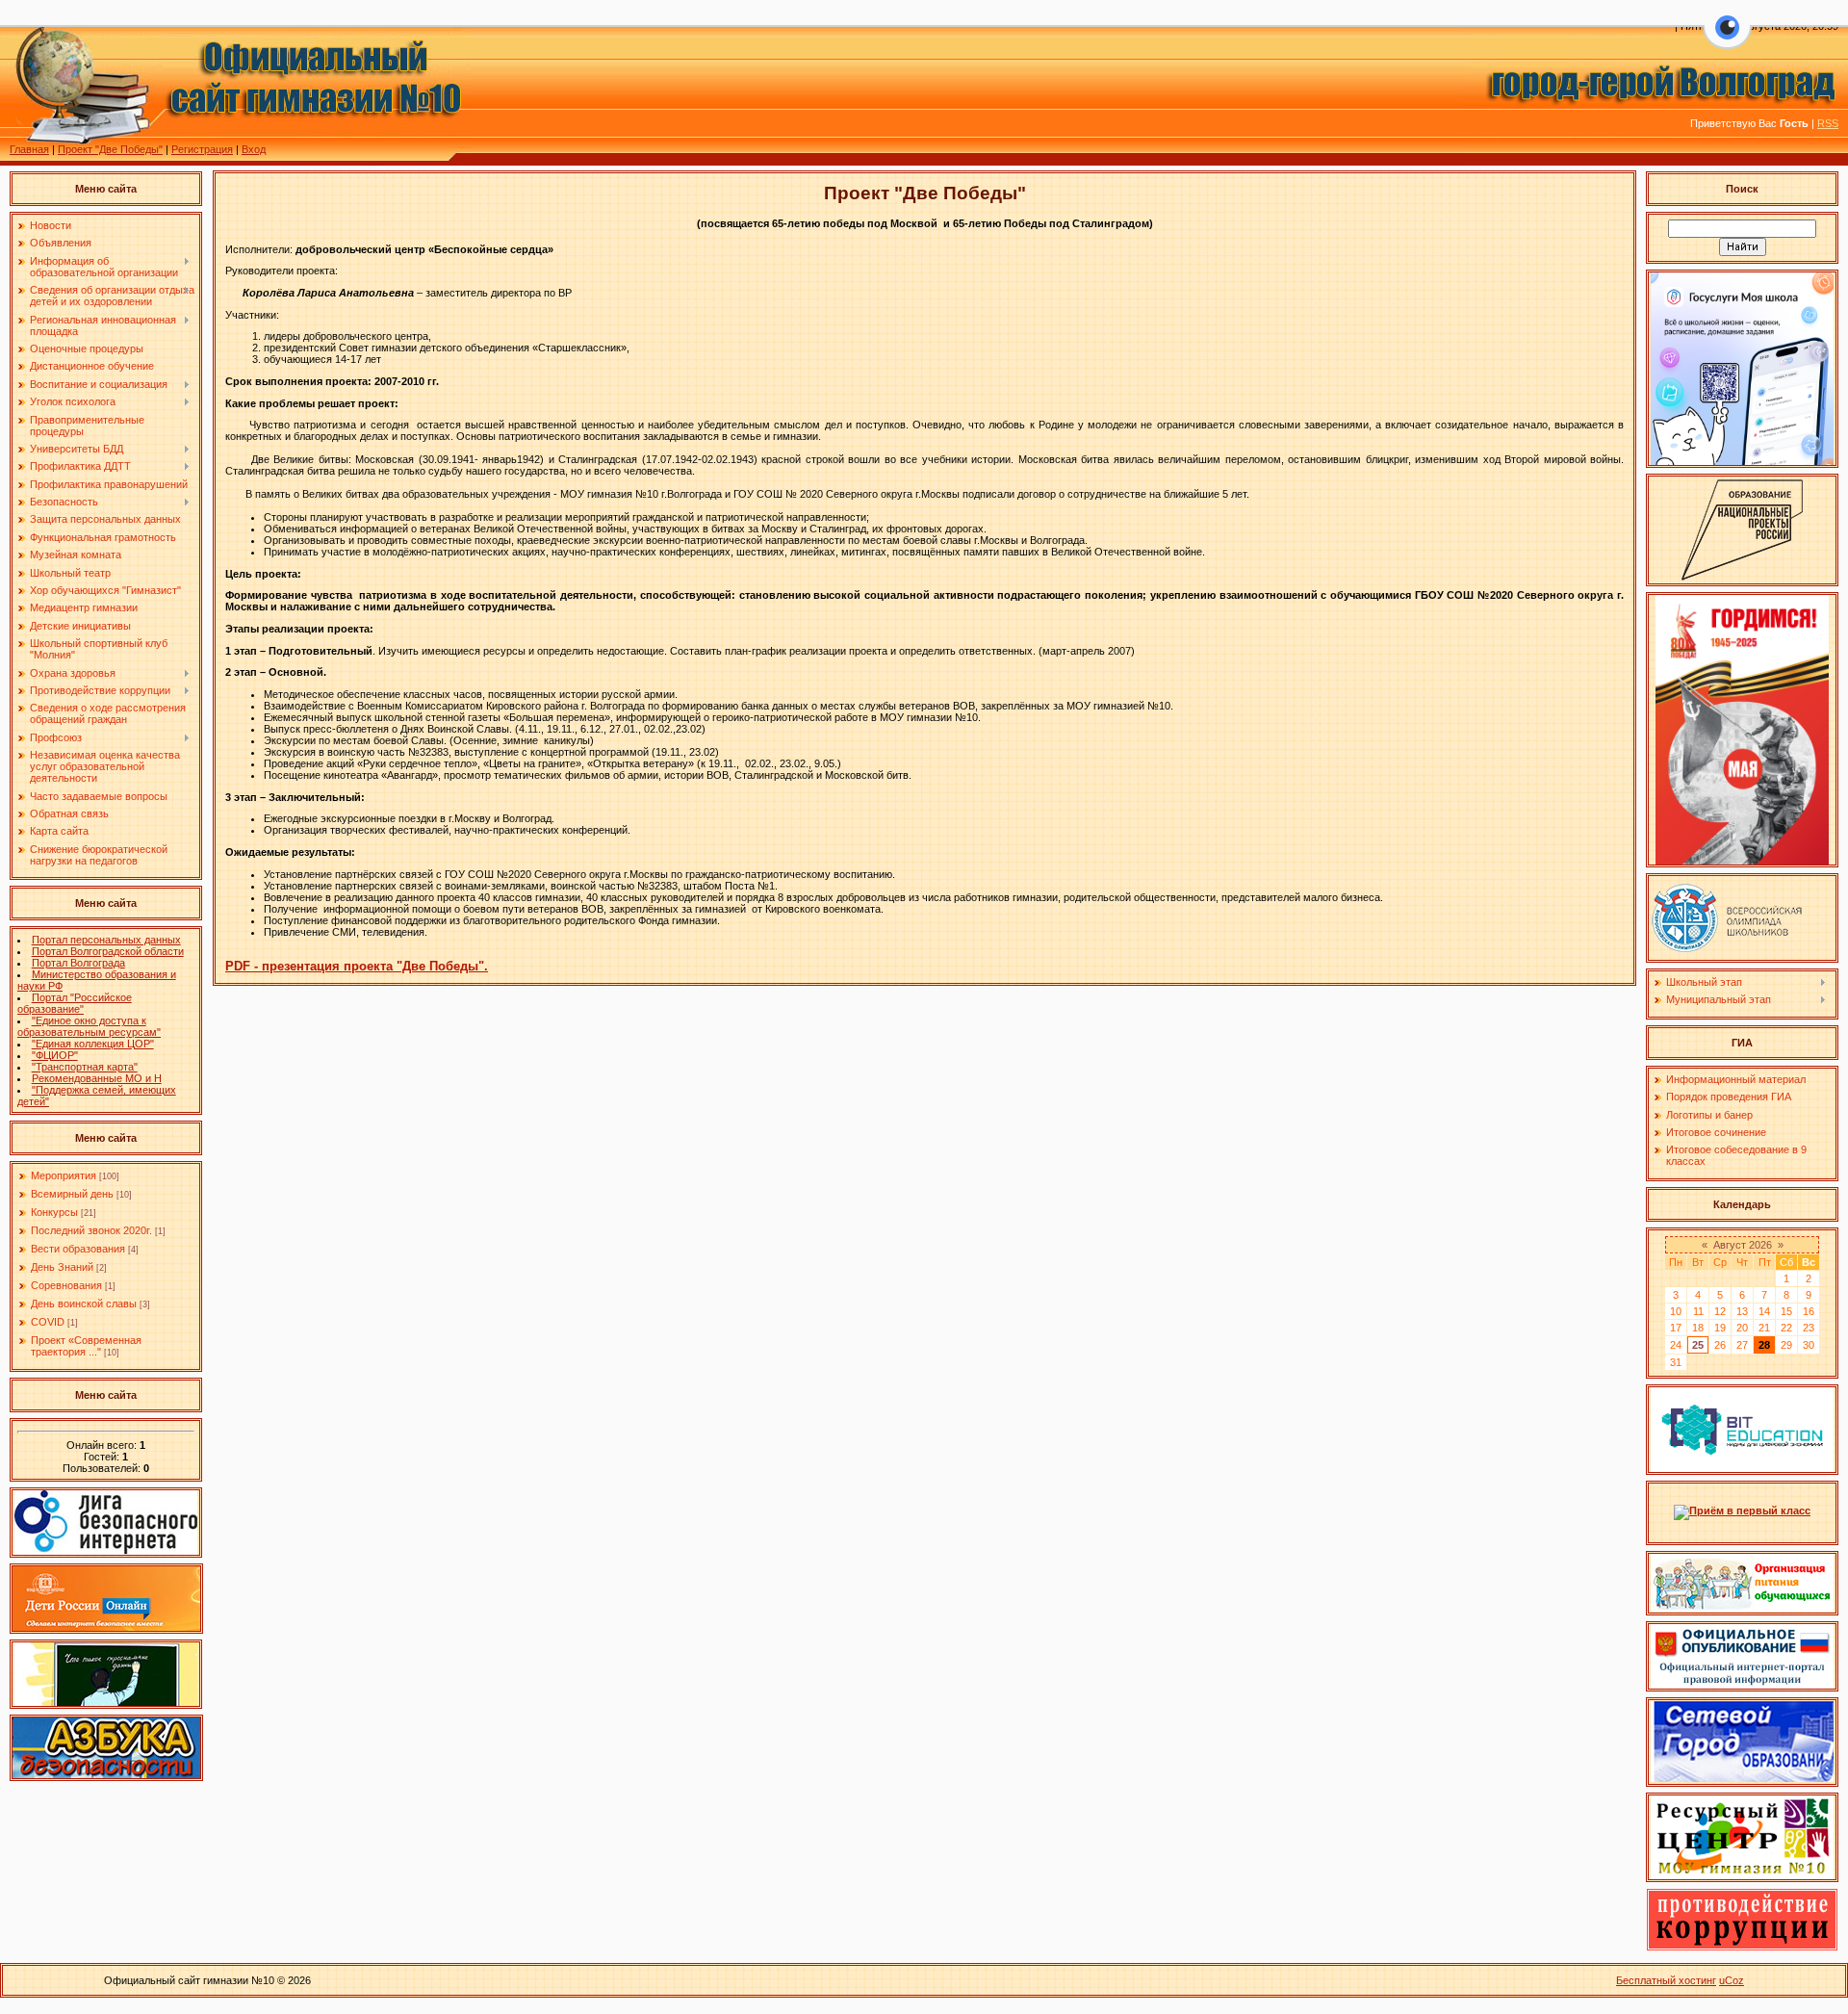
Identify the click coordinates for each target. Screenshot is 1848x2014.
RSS (1828, 123)
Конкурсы (54, 1212)
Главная (29, 149)
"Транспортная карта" (85, 1067)
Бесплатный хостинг (1666, 1980)
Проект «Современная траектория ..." (86, 1346)
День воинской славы (84, 1304)
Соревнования (66, 1285)
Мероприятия (64, 1175)
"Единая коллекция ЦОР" (93, 1044)
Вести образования (78, 1249)
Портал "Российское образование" (75, 1003)
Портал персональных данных (106, 940)
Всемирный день (72, 1194)
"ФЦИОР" (55, 1055)
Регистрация (202, 149)
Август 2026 (1743, 1245)
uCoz (1732, 1980)
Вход (254, 149)
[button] (1727, 39)
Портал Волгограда (78, 963)
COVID (48, 1322)
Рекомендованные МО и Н (97, 1078)
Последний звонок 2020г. (91, 1230)
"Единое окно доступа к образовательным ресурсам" (89, 1026)
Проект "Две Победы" (110, 149)
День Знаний (62, 1267)
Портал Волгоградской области (108, 951)
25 (1698, 1345)
